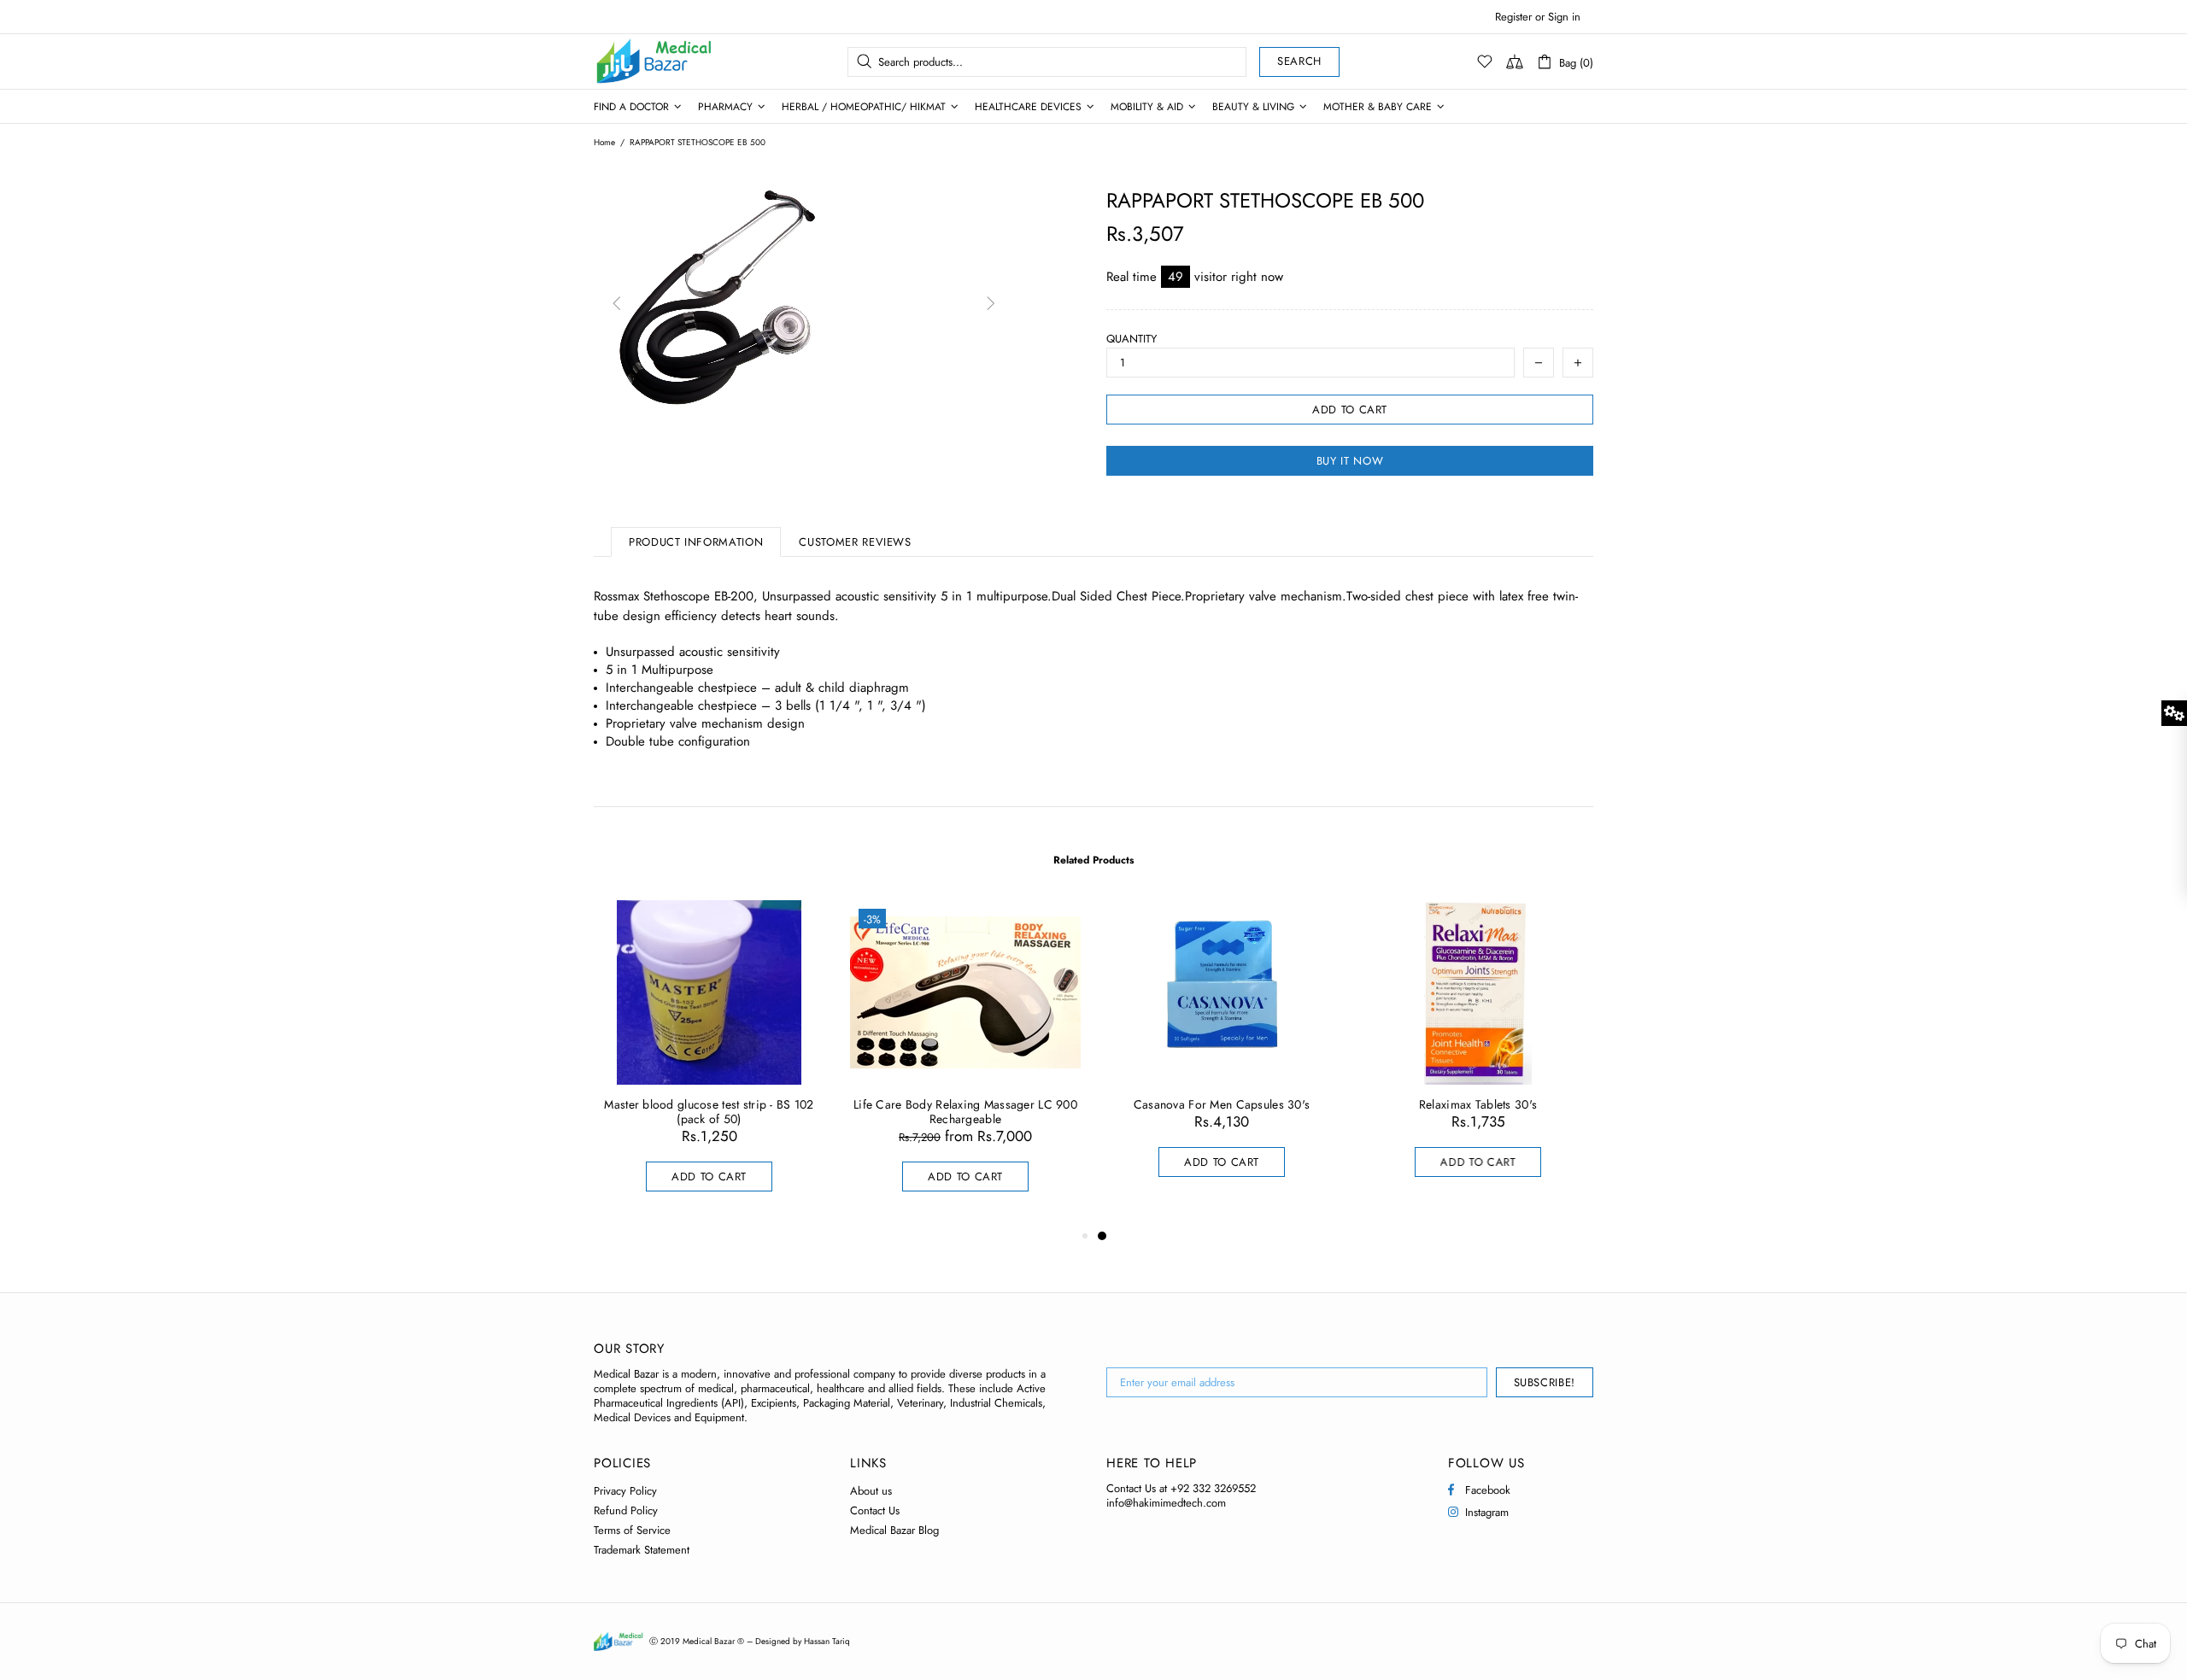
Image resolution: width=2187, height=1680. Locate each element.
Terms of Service (632, 1530)
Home (604, 143)
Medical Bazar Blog (894, 1530)
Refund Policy (626, 1510)
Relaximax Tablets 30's (1478, 1105)
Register (1513, 17)
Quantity (1132, 339)
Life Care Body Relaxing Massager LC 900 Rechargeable (965, 1112)
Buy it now (1350, 461)
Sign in (1564, 17)
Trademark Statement (642, 1550)
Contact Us (875, 1510)
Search (1299, 61)
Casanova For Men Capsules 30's (1222, 1105)
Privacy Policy (625, 1491)
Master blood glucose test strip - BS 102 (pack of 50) (709, 1112)
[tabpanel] (1222, 1056)
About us (871, 1491)
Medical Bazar (631, 61)
